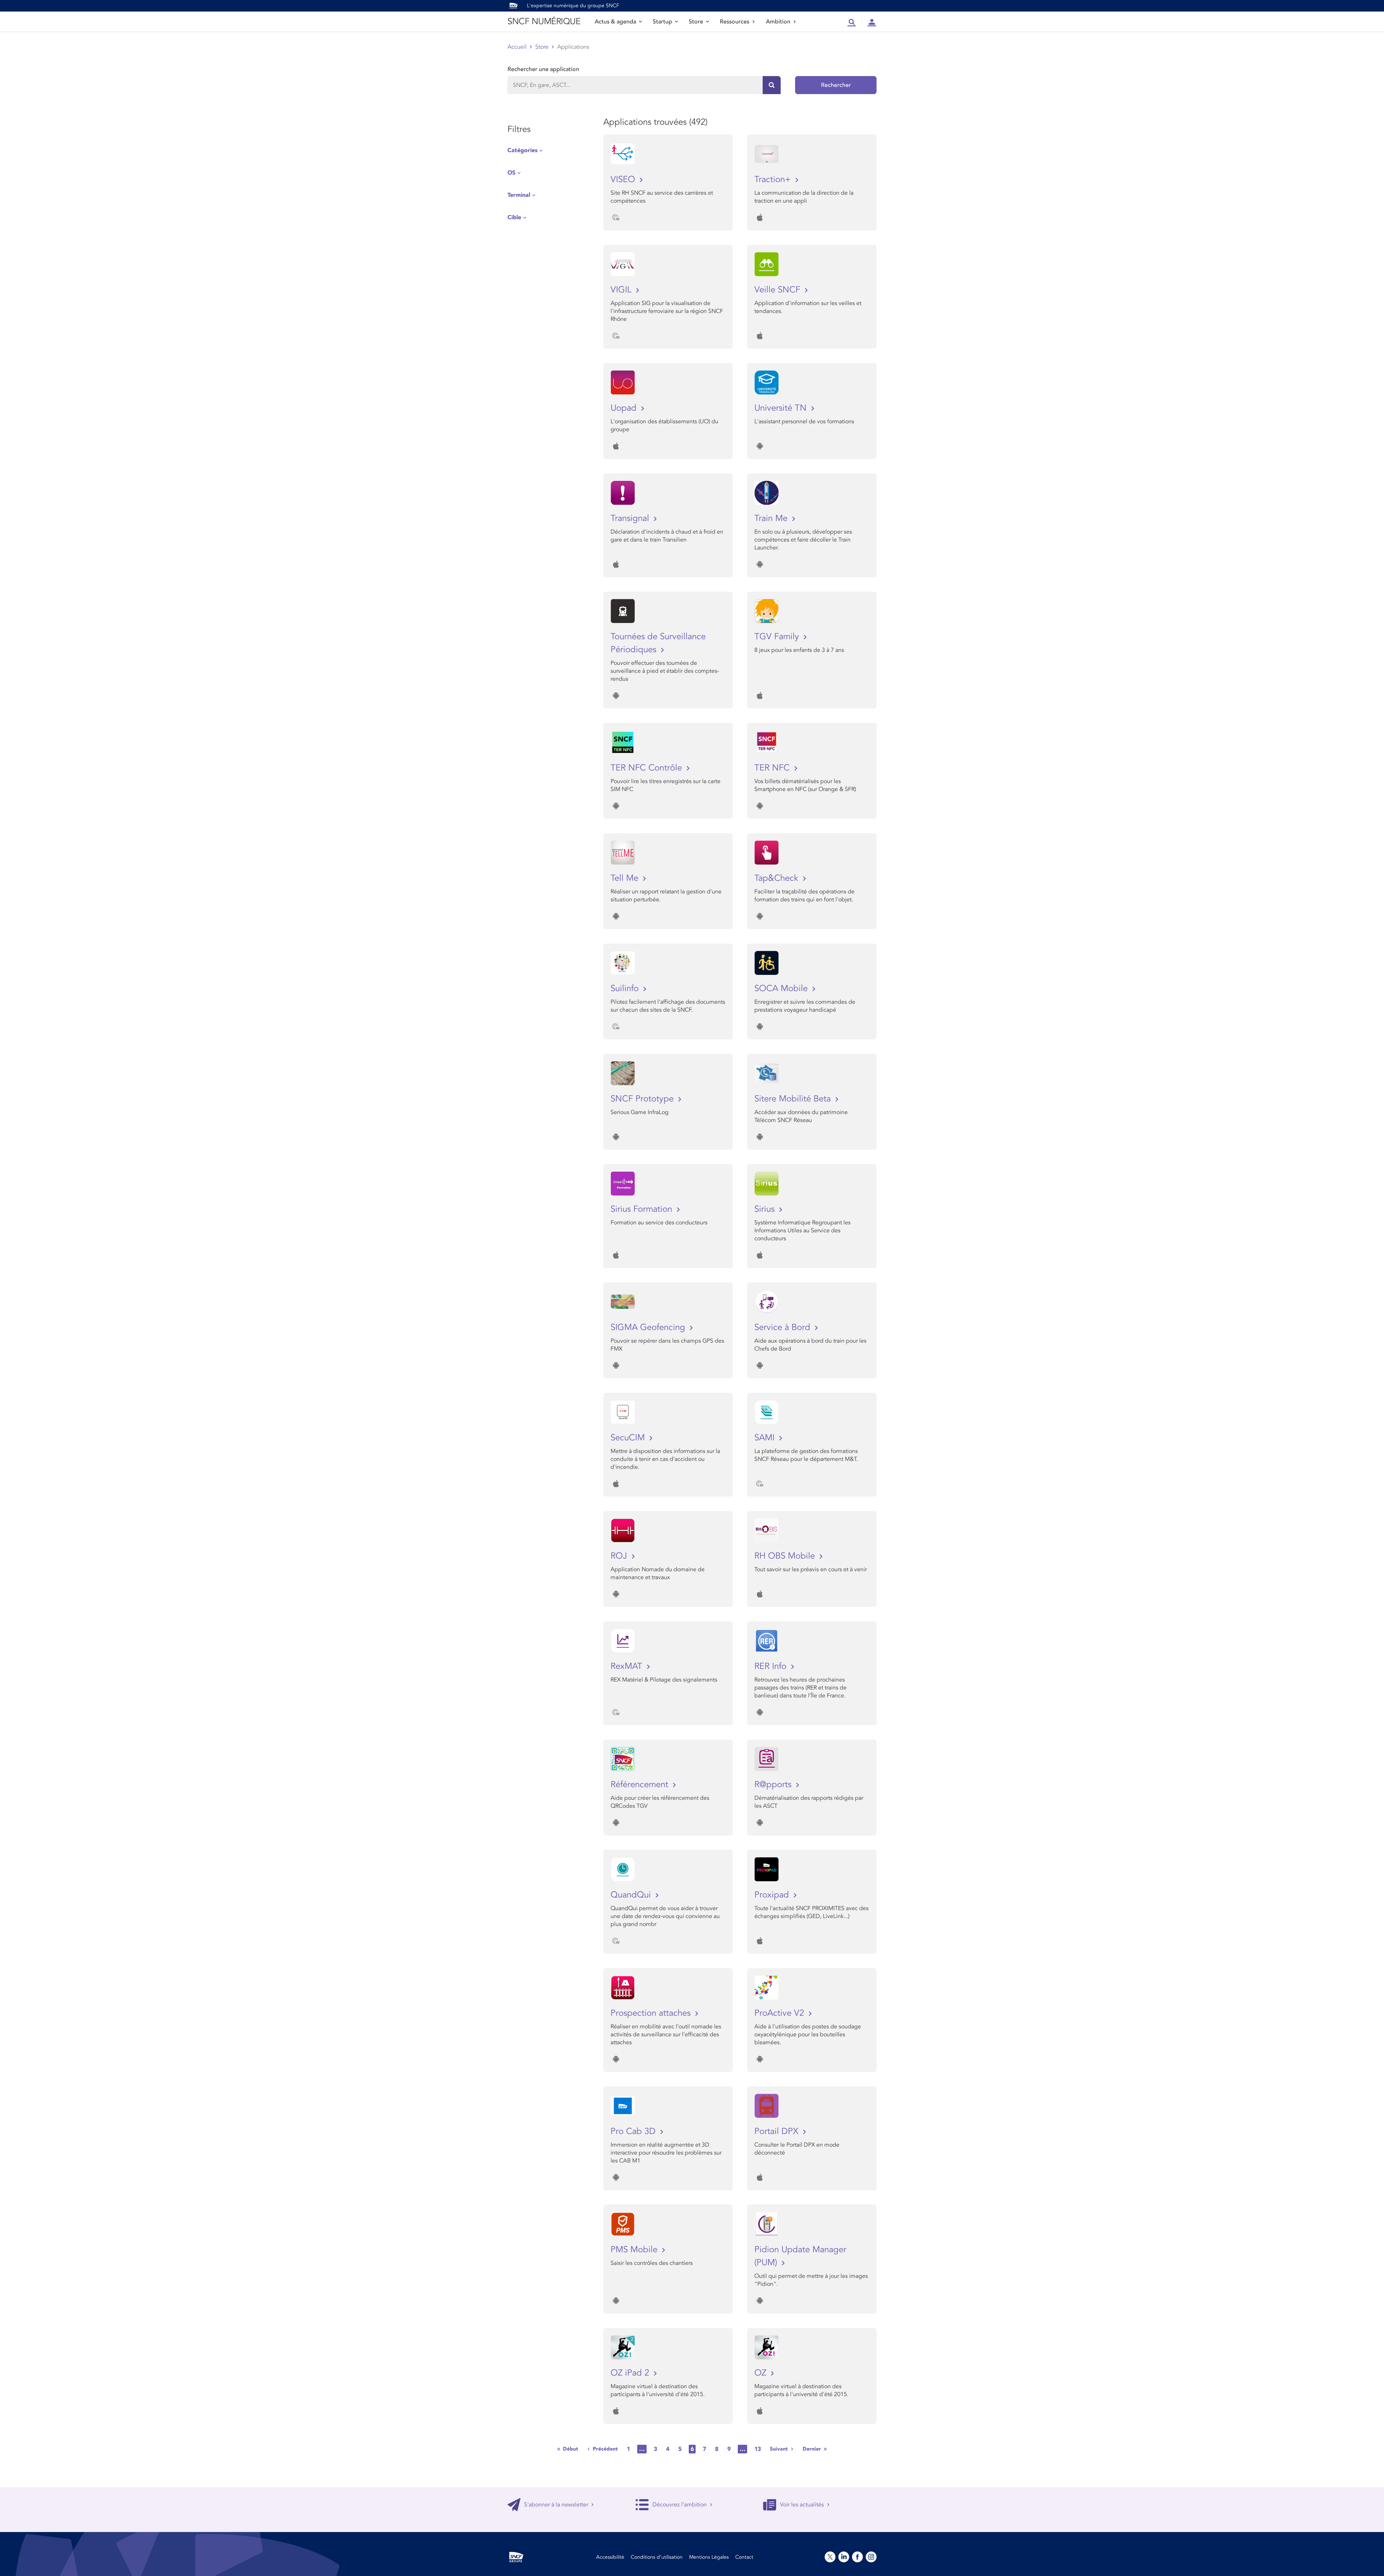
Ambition (778, 22)
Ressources (735, 22)
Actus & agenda (615, 22)
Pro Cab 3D (634, 2131)
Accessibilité (610, 2557)
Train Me (772, 518)
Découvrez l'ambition (680, 2505)
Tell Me (626, 878)
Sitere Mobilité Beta (794, 1099)
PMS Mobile (635, 2250)
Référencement (641, 1784)
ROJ (620, 1556)
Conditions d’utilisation (657, 2557)
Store (696, 22)
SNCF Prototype (643, 1099)
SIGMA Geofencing (649, 1327)
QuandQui (632, 1895)
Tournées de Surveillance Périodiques (658, 643)
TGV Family (778, 637)
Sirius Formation (643, 1209)
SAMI (766, 1438)
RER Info (772, 1666)
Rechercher (836, 85)
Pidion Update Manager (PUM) (800, 2256)
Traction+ (774, 179)
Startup (662, 22)
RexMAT (628, 1666)
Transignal (631, 518)
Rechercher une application (543, 69)
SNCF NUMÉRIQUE (544, 21)
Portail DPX (778, 2131)
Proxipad (773, 1895)
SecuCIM (629, 1438)
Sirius (766, 1209)
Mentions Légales (709, 2557)
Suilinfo (626, 988)
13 (758, 2449)
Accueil (517, 47)
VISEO (624, 179)
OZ (762, 2373)
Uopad (625, 408)
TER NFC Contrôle (647, 768)
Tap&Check (778, 878)
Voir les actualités (802, 2505)
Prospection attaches (652, 2013)
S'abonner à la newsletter (556, 2505)
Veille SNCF (778, 290)
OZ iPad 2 (631, 2373)
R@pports (774, 1784)
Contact (744, 2557)
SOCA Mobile (782, 988)
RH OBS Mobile (786, 1556)
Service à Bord (784, 1327)
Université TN (782, 408)
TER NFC (773, 768)
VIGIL (622, 290)
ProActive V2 (780, 2013)
